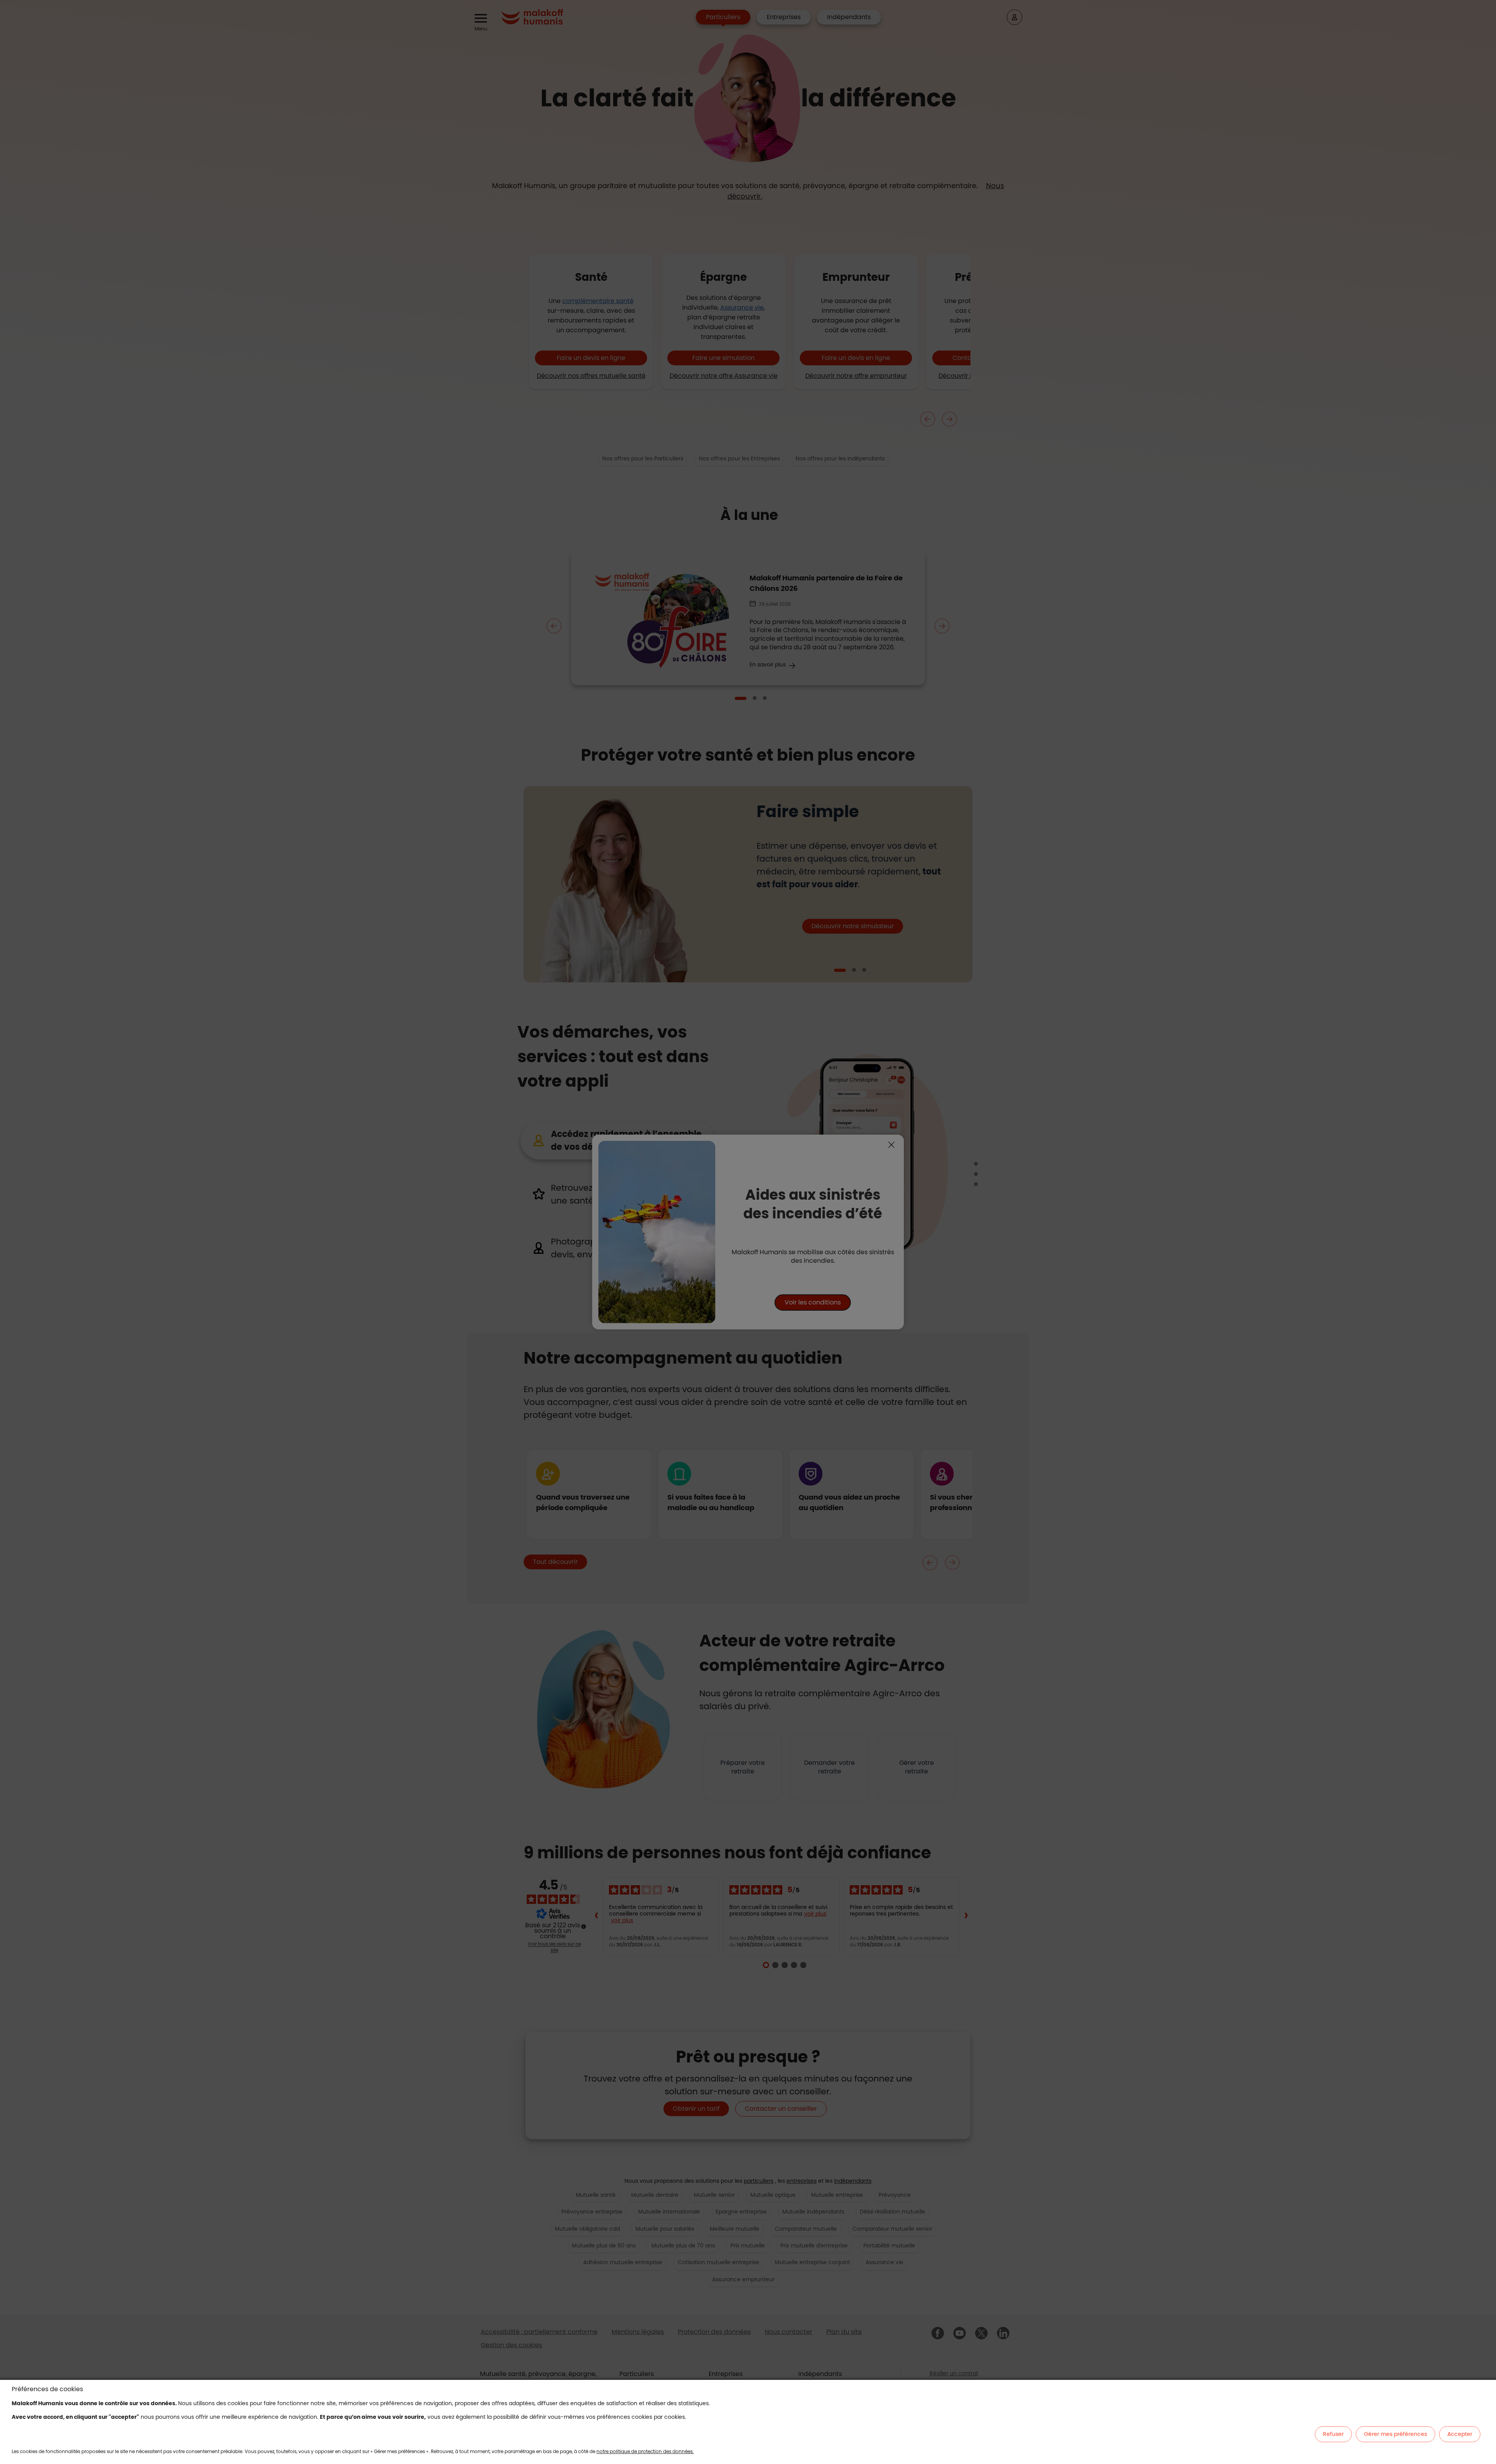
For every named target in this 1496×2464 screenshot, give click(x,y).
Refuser (1333, 2434)
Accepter (1460, 2434)
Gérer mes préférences (1395, 2434)
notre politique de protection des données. (645, 2451)
